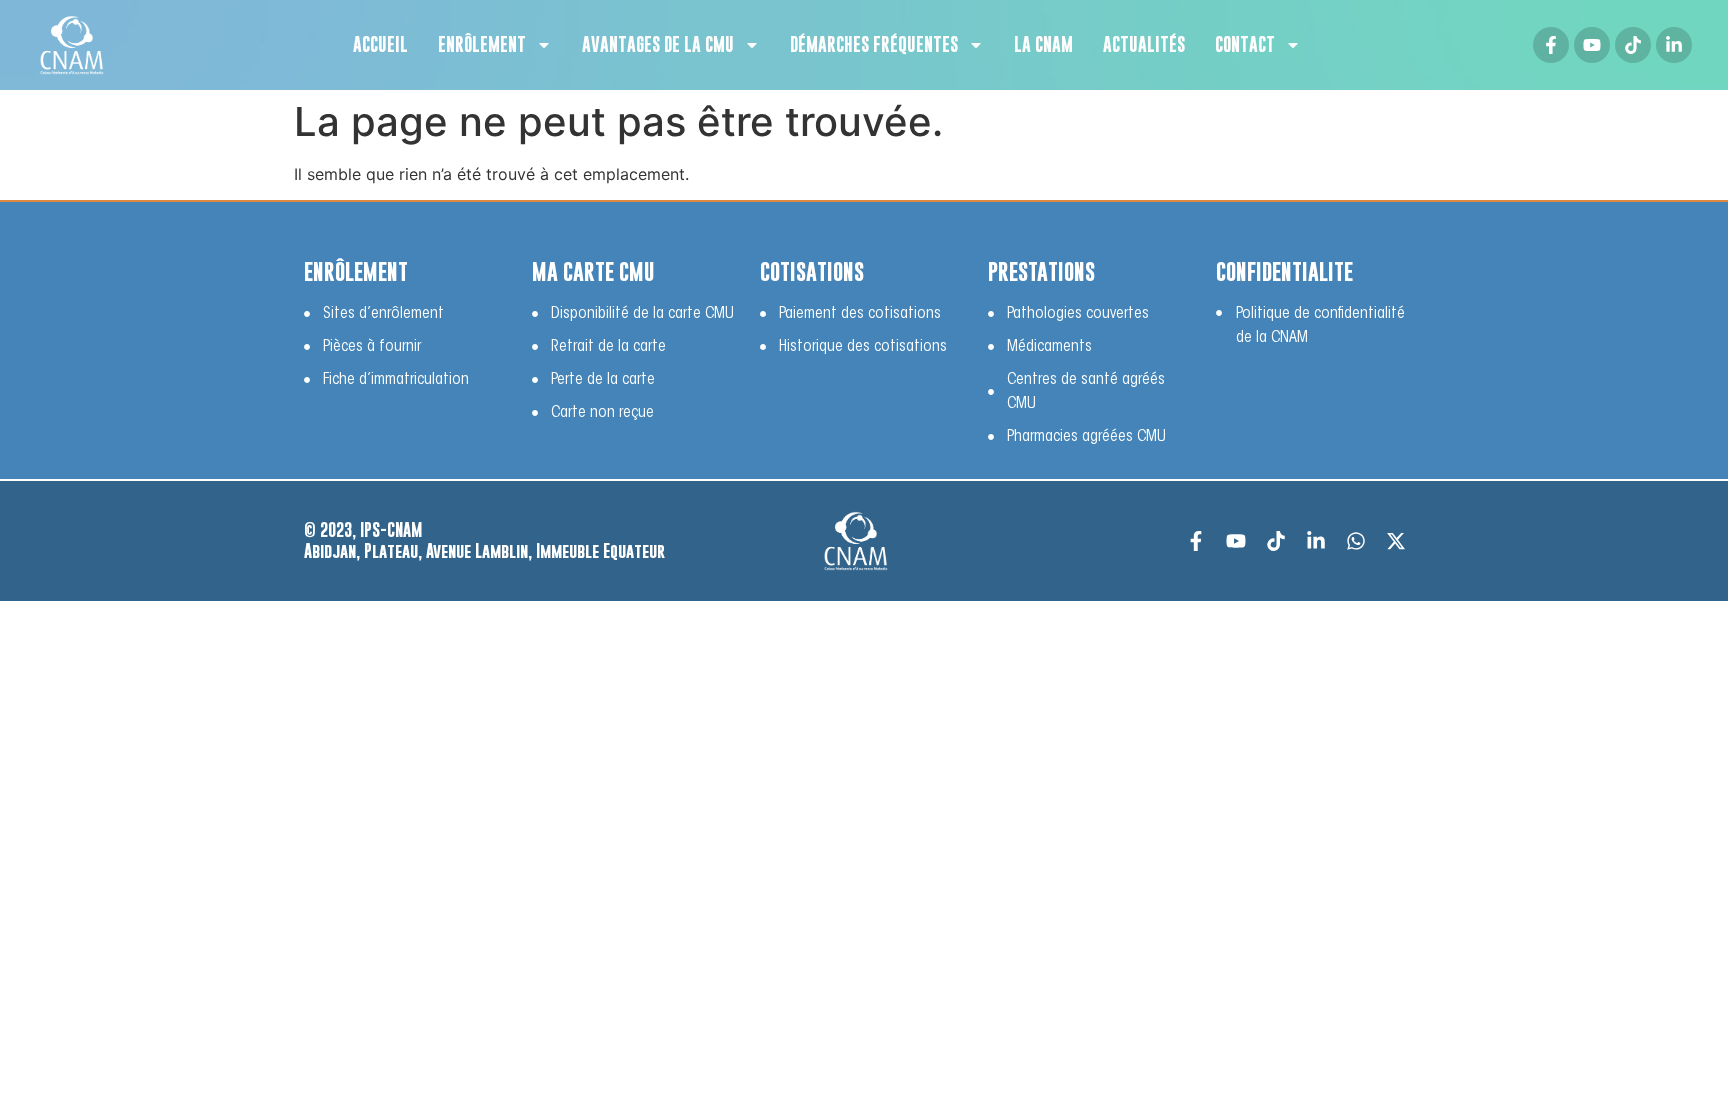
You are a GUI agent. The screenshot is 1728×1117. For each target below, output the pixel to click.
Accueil (380, 44)
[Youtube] (1592, 45)
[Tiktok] (1633, 45)
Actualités (1144, 44)
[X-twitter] (1396, 541)
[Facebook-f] (1551, 45)
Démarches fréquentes (874, 44)
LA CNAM (1043, 44)
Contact (1245, 44)
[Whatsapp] (1356, 541)
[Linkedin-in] (1674, 45)
